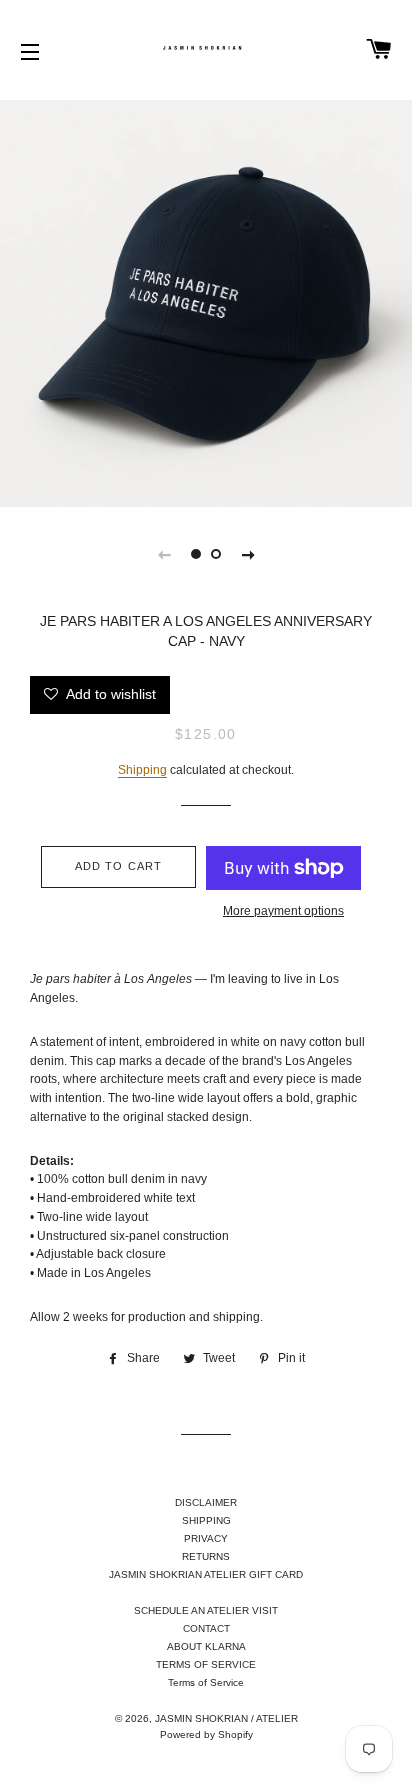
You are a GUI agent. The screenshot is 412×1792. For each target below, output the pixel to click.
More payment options (283, 911)
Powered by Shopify (206, 1734)
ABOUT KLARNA (206, 1646)
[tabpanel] (206, 301)
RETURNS (206, 1556)
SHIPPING (206, 1520)
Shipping (142, 770)
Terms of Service (206, 1682)
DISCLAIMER (206, 1502)
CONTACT (206, 1628)
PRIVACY (206, 1538)
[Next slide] (248, 554)
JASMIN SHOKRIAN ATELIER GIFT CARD (206, 1574)
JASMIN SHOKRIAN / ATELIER (226, 1718)
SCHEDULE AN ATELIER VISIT (206, 1610)
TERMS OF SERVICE (206, 1664)
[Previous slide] (164, 554)
